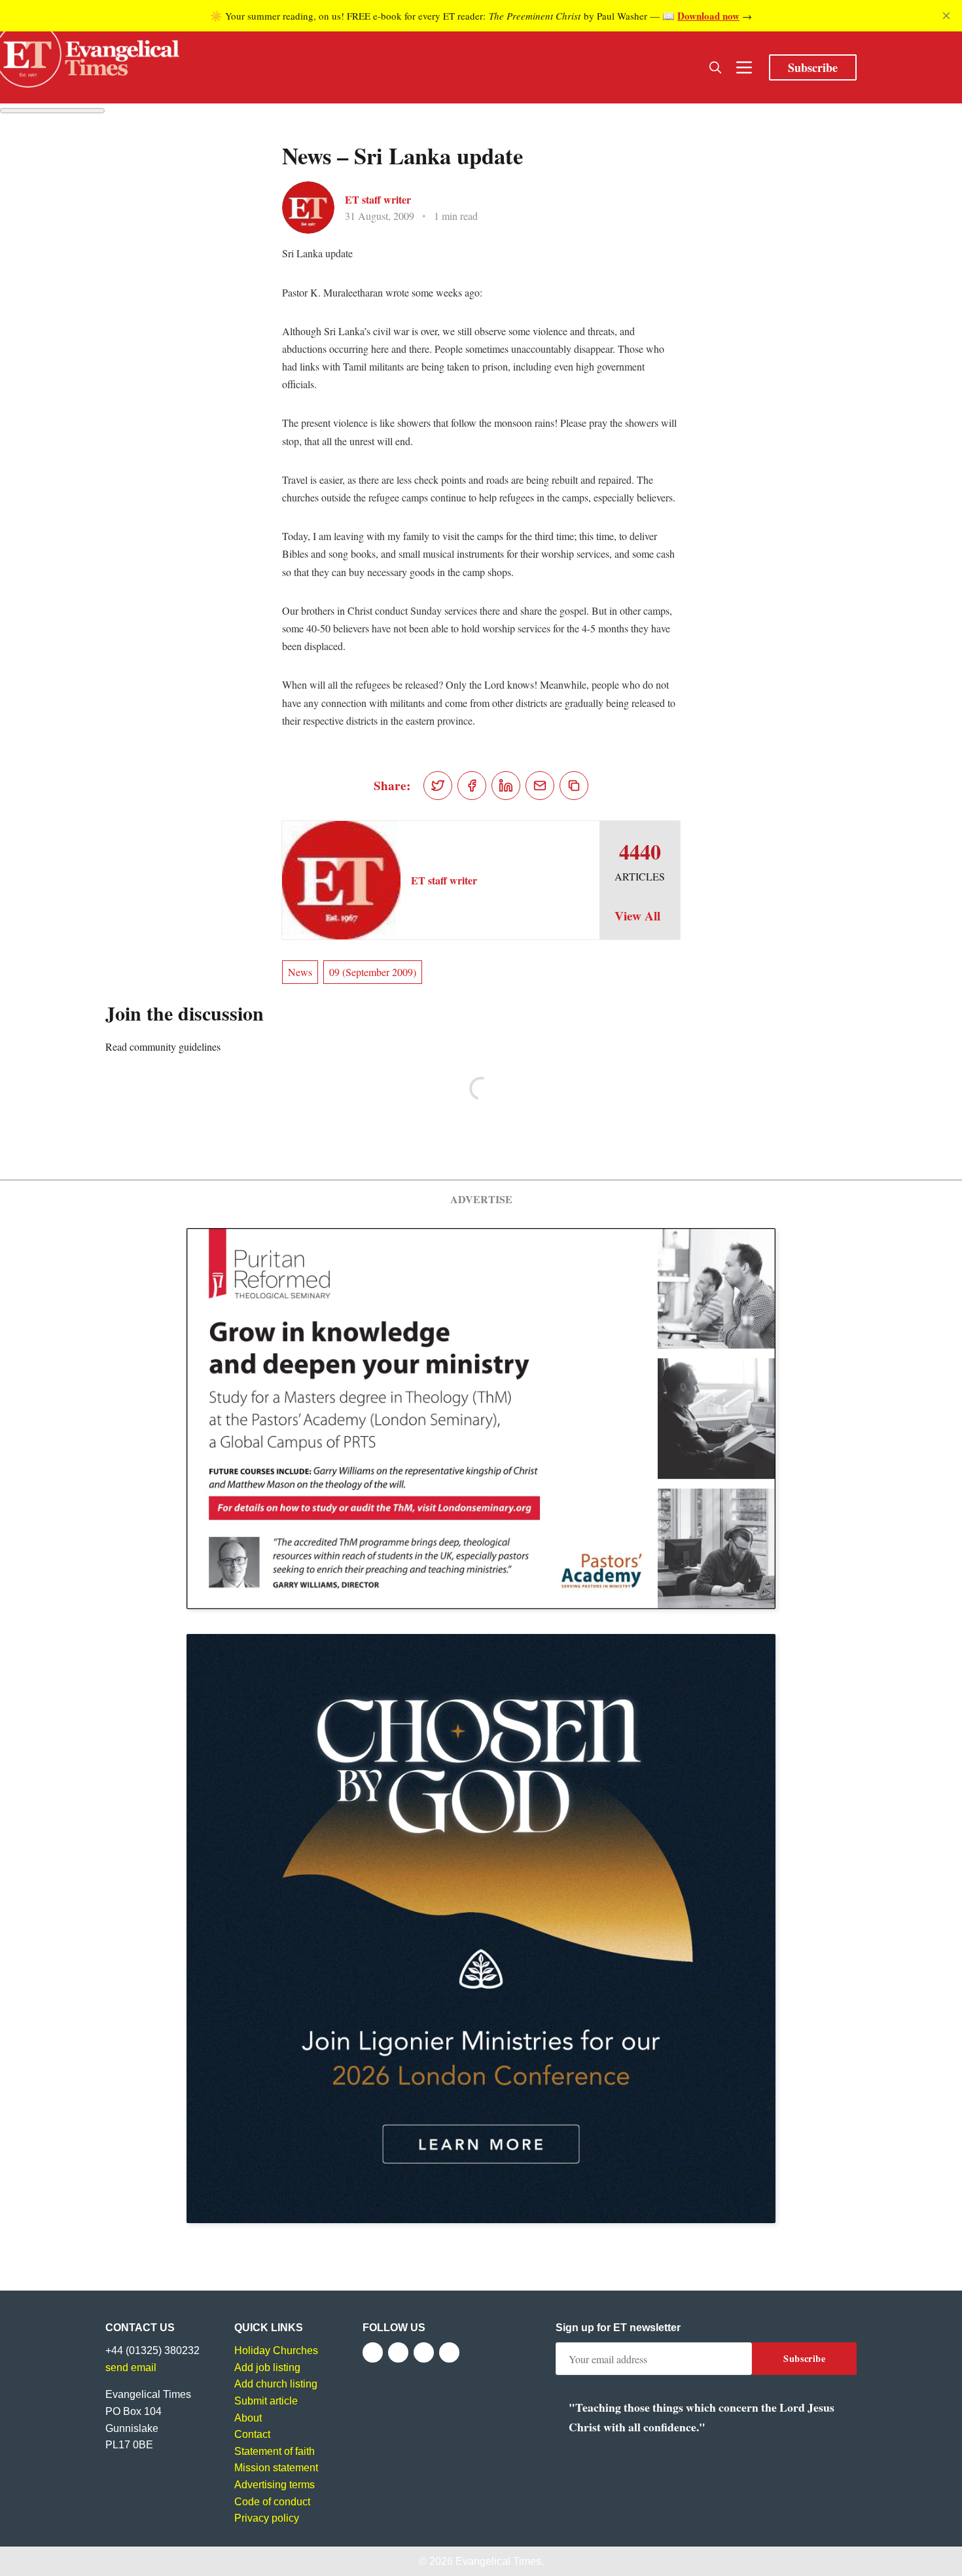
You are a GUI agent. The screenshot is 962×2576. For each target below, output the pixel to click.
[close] (946, 16)
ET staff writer (378, 199)
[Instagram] (424, 2352)
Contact (252, 2434)
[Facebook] (373, 2352)
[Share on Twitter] (438, 786)
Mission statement (276, 2468)
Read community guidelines (163, 1046)
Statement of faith (275, 2451)
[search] (715, 67)
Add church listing (276, 2384)
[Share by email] (540, 786)
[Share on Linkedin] (506, 786)
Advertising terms (275, 2485)
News (300, 972)
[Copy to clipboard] (574, 786)
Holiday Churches (276, 2350)
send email (131, 2367)
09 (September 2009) (373, 972)
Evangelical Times (498, 2561)
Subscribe (813, 67)
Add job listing (267, 2367)
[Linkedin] (449, 2352)
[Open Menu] (744, 67)
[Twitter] (398, 2352)
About (248, 2418)
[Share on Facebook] (472, 786)
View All (637, 916)
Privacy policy (267, 2518)
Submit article (266, 2401)
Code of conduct (272, 2502)
